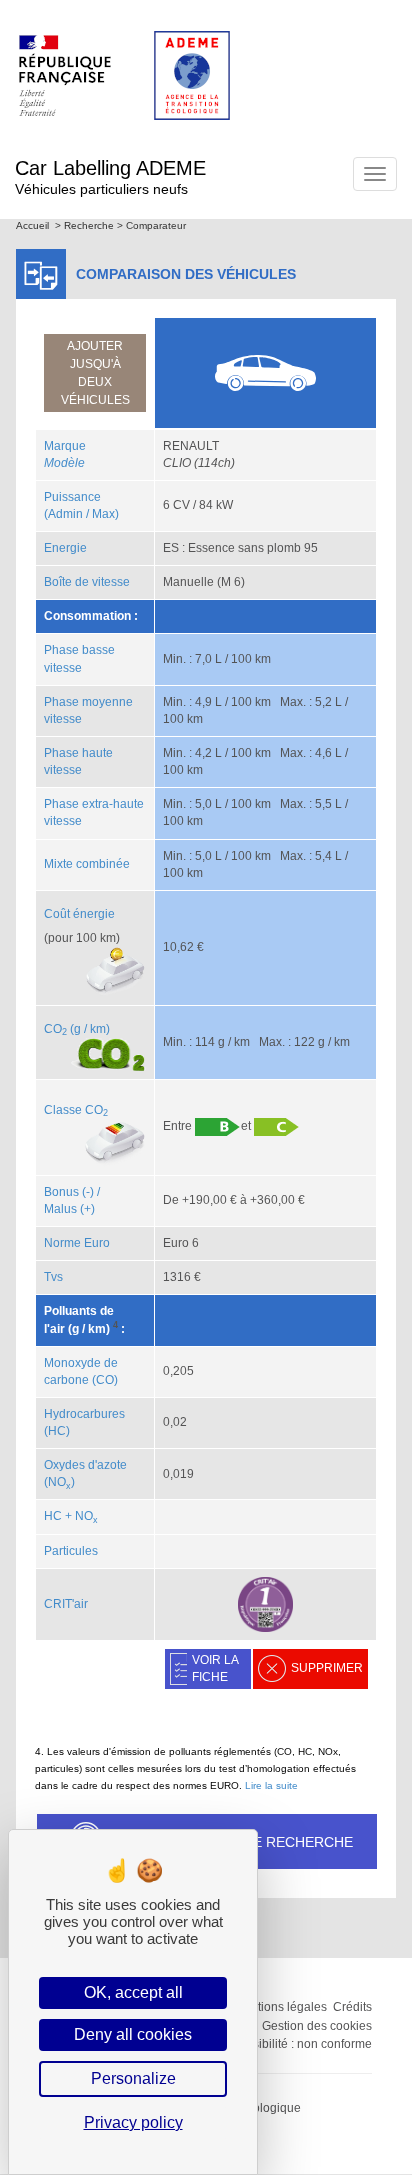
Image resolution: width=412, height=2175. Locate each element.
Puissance (72, 497)
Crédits (352, 2007)
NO (86, 1516)
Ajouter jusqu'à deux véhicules (95, 373)
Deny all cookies (133, 2034)
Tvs (53, 1277)
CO (55, 1029)
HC (53, 1516)
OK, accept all (133, 1992)
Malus (60, 1209)
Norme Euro (77, 1243)
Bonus (61, 1192)
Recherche (89, 225)
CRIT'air (66, 1604)
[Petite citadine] (265, 372)
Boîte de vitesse (87, 582)
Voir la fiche (215, 1668)
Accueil (32, 225)
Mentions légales (280, 2007)
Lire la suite (271, 1785)
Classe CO (76, 1110)
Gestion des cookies (317, 2026)
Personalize (133, 2078)
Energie (65, 548)
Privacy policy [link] (133, 2122)
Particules (71, 1551)
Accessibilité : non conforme (296, 2044)
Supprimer (327, 1668)
